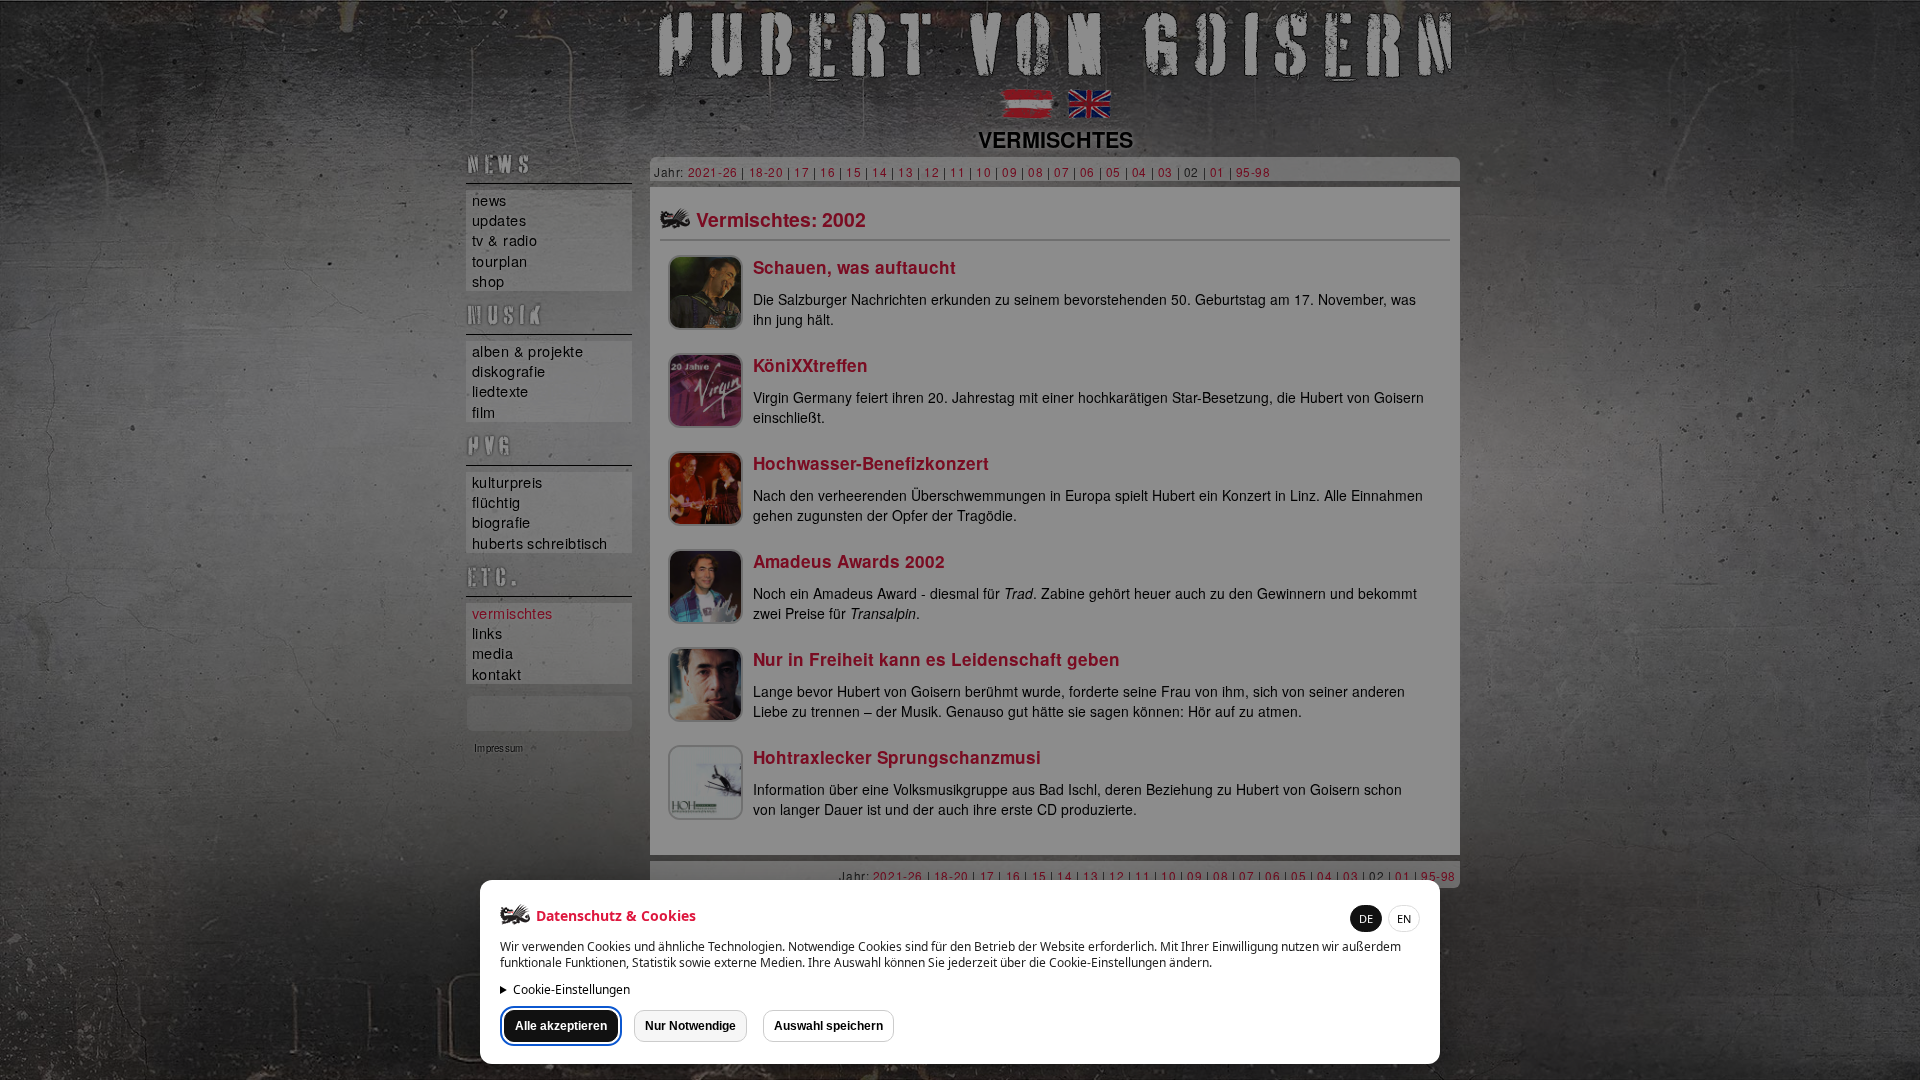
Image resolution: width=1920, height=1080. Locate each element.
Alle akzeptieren (561, 1026)
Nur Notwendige (690, 1026)
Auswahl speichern (828, 1026)
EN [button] (1404, 918)
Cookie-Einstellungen (571, 989)
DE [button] (1366, 918)
